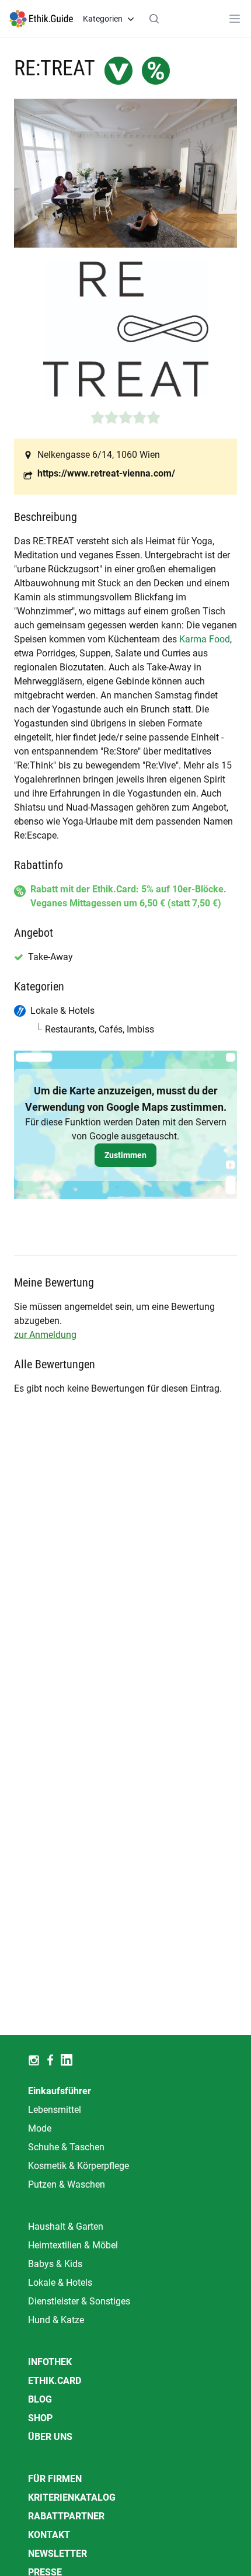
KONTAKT (49, 2535)
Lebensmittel (55, 2110)
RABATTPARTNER (66, 2516)
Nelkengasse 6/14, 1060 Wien (99, 455)
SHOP (40, 2418)
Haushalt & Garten (66, 2226)
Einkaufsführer (60, 2091)
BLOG (40, 2399)
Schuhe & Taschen (66, 2147)
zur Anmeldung (45, 1335)
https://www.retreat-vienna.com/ (106, 473)
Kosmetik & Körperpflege (79, 2166)
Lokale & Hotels (60, 2283)
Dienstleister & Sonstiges (79, 2301)
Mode (40, 2128)
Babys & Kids (55, 2264)
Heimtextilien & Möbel (73, 2245)
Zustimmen (125, 1155)
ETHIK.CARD (55, 2381)
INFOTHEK (50, 2362)
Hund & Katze (56, 2320)
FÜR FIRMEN (55, 2479)
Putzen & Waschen (67, 2184)
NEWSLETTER (57, 2554)
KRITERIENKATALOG (72, 2497)
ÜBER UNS (50, 2437)
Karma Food (205, 639)
